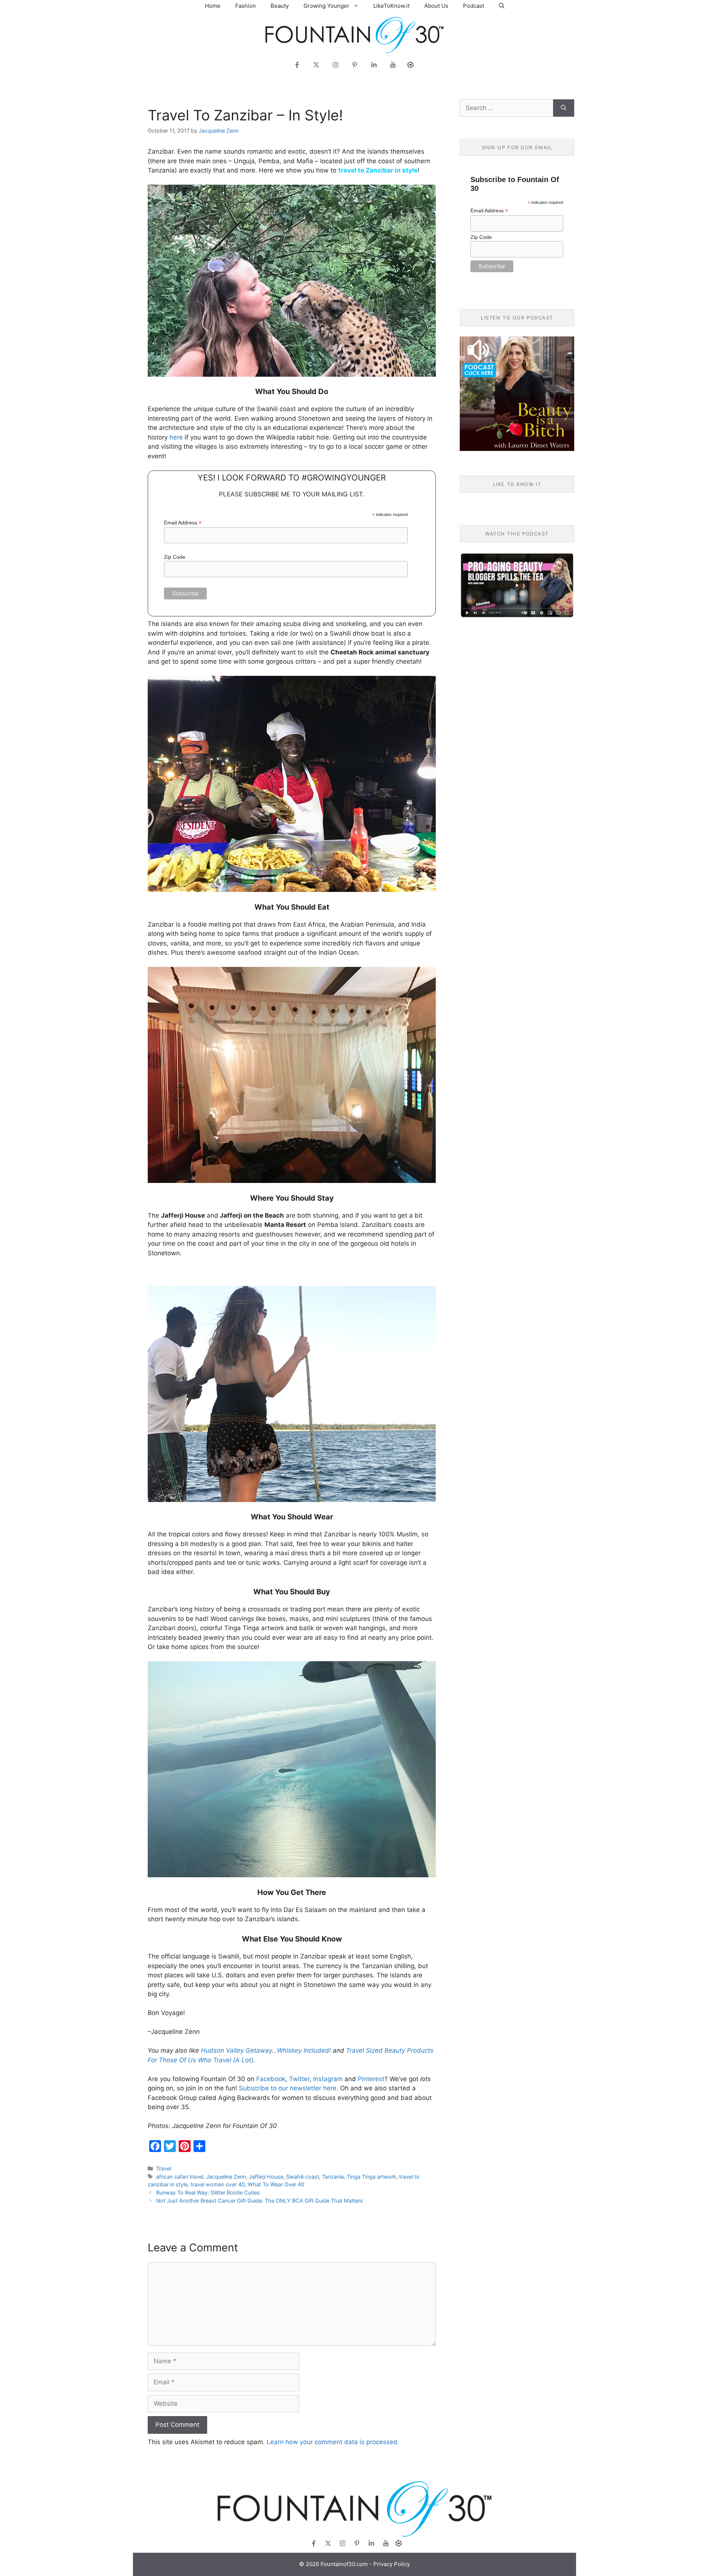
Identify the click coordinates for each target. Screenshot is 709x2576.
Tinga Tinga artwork (371, 2177)
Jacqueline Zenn (226, 2177)
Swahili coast (303, 2177)
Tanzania (333, 2177)
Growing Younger (326, 6)
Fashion (246, 6)
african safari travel (180, 2177)
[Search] (564, 108)
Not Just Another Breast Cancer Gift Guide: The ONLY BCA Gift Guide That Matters (260, 2201)
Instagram (328, 2079)
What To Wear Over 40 (276, 2184)
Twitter (299, 2079)
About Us (436, 6)
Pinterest (371, 2079)
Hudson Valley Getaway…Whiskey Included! (266, 2050)
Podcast (474, 6)
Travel (164, 2168)
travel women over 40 (218, 2184)
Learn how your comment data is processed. (333, 2442)
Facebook (271, 2079)
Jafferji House (266, 2177)
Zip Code (175, 557)
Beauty (280, 6)
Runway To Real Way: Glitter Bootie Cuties (208, 2192)
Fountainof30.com (344, 2564)
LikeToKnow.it (391, 6)
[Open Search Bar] (502, 6)
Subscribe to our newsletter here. (289, 2088)
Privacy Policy (392, 2564)
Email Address (183, 523)
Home (213, 6)
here (176, 437)
